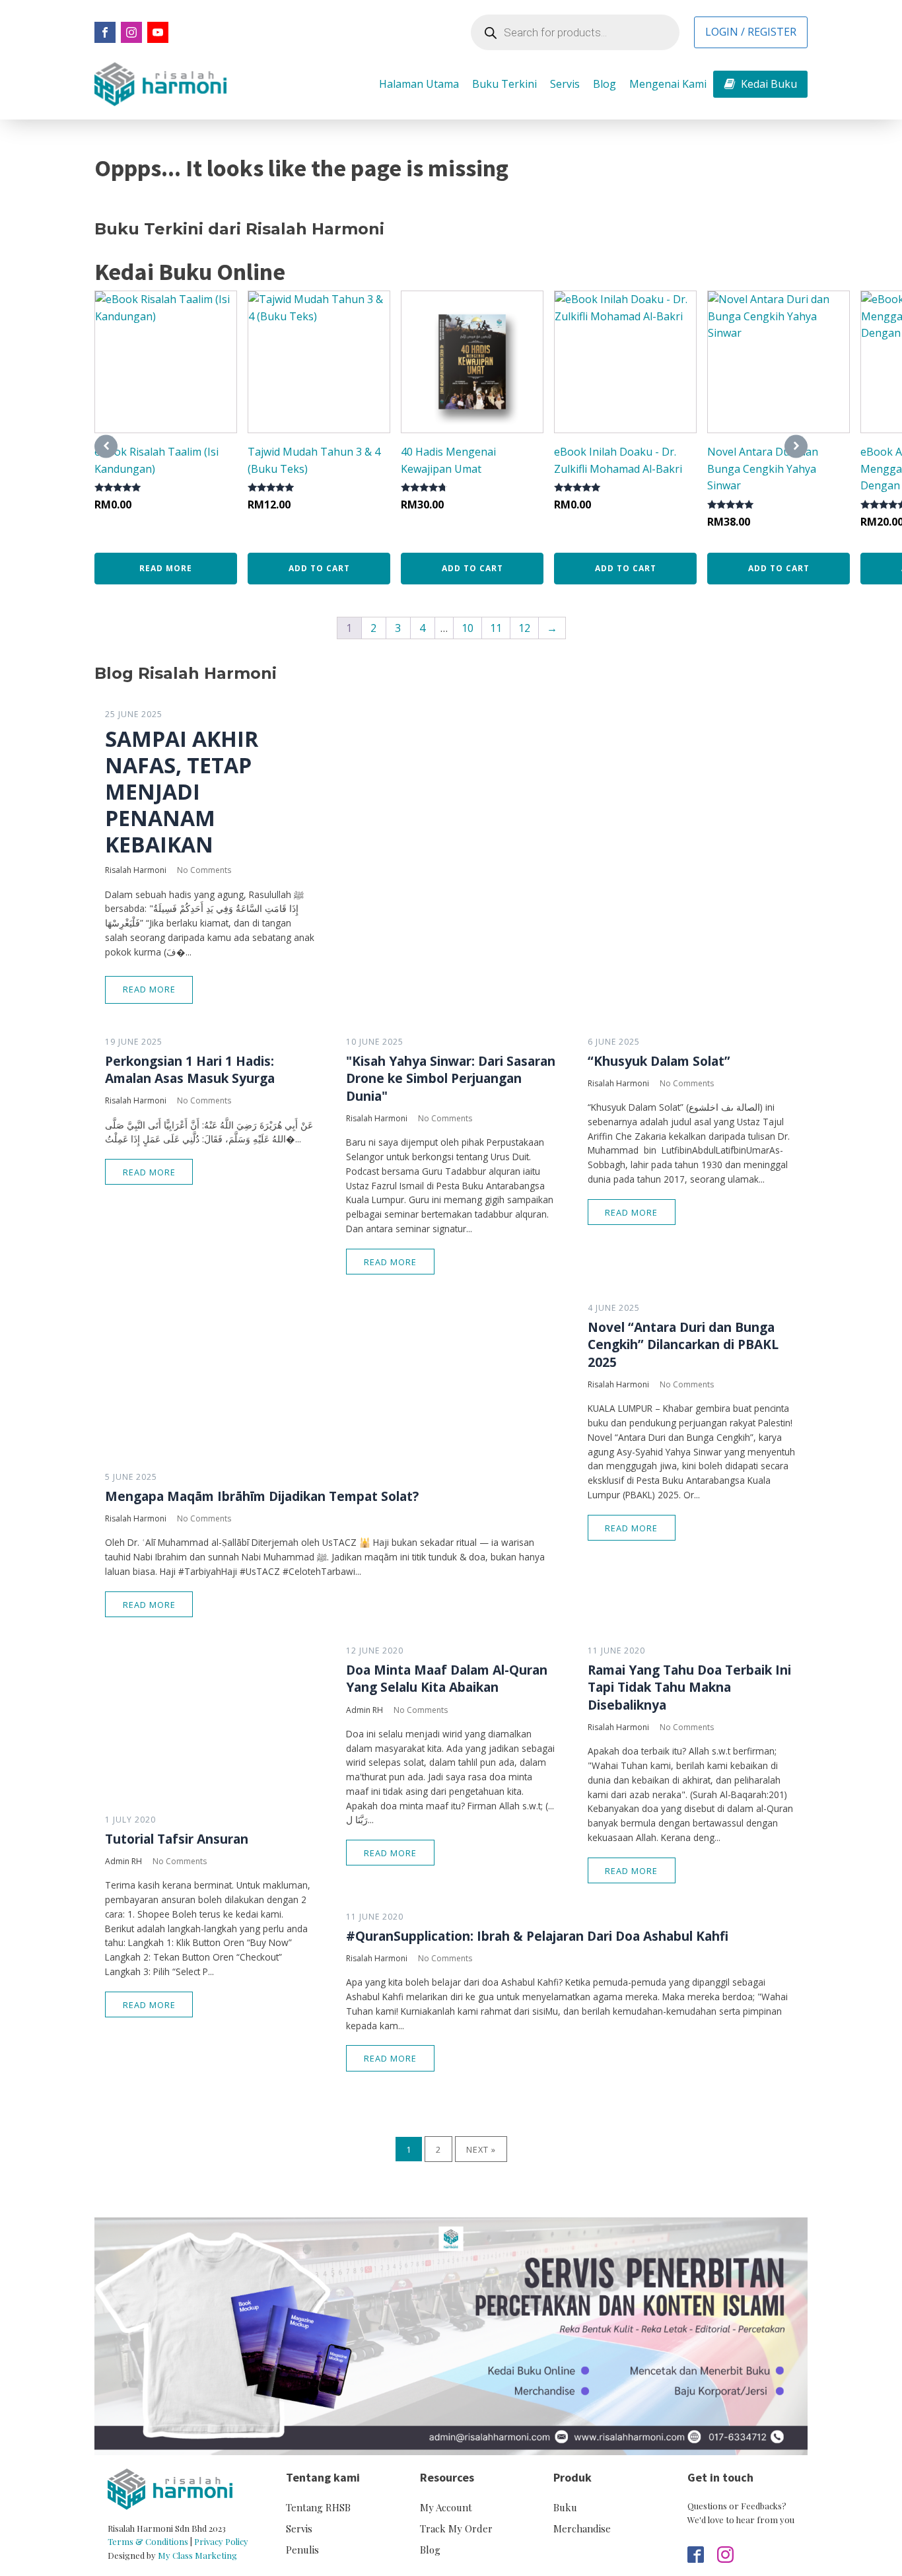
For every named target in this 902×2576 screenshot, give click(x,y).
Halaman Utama (419, 84)
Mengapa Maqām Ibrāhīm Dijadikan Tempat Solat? (262, 1496)
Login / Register (751, 32)
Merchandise (582, 2528)
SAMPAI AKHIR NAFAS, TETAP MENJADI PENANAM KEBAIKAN (182, 792)
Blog (605, 84)
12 (524, 628)
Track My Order (456, 2528)
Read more (166, 568)
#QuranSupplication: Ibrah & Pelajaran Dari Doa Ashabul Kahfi (537, 1936)
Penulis (302, 2550)
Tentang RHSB (318, 2507)
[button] (760, 85)
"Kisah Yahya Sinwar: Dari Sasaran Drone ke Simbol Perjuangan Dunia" (451, 1078)
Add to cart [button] (319, 568)
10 (468, 628)
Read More (149, 989)
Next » (481, 2149)
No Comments (204, 870)
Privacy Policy (221, 2541)
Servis (565, 84)
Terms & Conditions (148, 2541)
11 (496, 628)
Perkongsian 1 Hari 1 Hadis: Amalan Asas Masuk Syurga (190, 1070)
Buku (565, 2507)
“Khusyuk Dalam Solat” (659, 1061)
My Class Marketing (197, 2555)
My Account (446, 2507)
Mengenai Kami (668, 84)
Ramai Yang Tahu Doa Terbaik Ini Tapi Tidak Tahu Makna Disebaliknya (689, 1687)
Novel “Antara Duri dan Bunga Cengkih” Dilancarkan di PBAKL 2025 (683, 1344)
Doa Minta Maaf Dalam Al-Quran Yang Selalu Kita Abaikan (447, 1679)
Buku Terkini (504, 84)
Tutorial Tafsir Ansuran (177, 1839)
